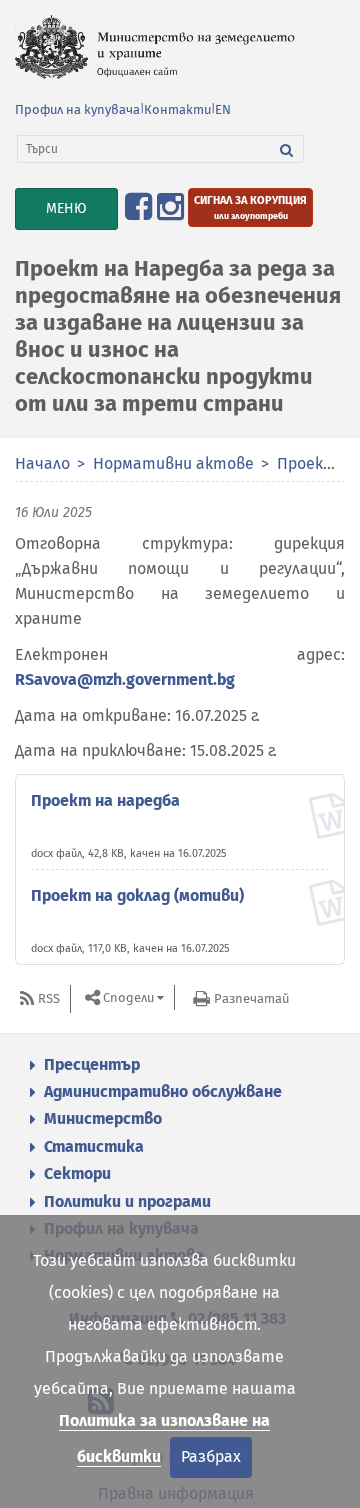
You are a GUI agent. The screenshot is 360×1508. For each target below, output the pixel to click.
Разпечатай (251, 998)
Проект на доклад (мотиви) (137, 895)
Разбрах (211, 1456)
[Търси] (287, 149)
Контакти (177, 109)
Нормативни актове (173, 463)
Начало (42, 463)
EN (223, 109)
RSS (49, 998)
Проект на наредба (105, 800)
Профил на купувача (77, 109)
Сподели (128, 997)
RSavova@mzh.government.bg (125, 679)
